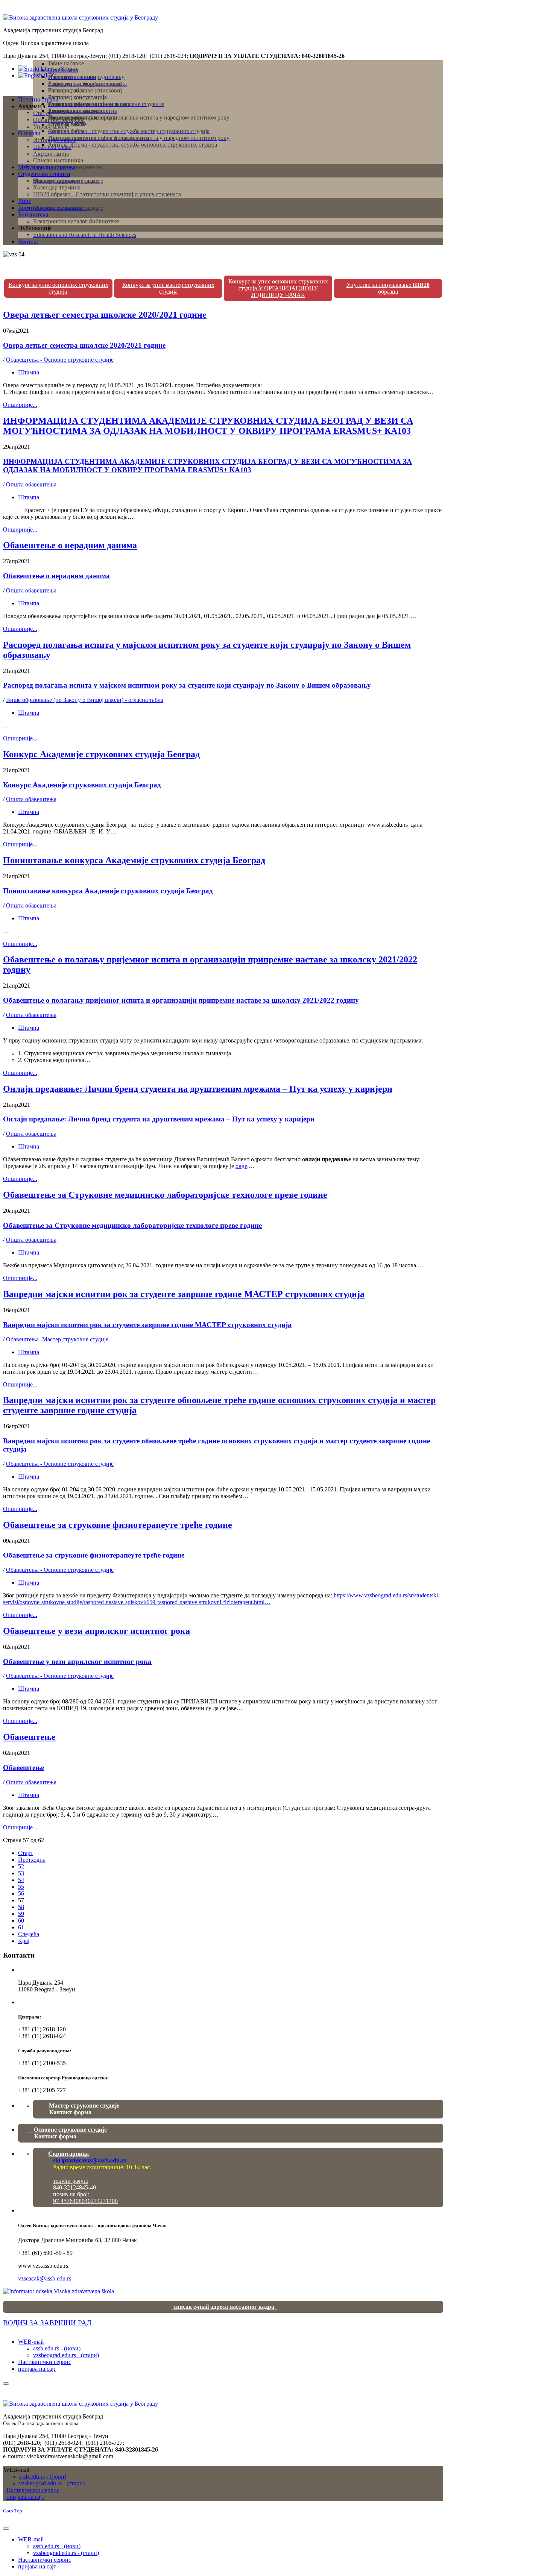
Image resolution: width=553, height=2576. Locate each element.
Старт (26, 1853)
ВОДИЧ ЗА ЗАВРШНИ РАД (47, 2323)
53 (21, 1873)
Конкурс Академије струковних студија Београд (101, 754)
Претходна (32, 1860)
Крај (24, 1941)
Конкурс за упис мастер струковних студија (168, 288)
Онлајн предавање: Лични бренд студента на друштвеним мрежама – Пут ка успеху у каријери (198, 1089)
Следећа (29, 1934)
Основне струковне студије (70, 2133)
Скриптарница (87, 2157)
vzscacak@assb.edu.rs (45, 2278)
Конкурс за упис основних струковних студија (58, 288)
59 (21, 1914)
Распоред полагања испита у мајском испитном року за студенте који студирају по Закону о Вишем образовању (187, 685)
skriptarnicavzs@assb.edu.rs (90, 2160)
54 (21, 1880)
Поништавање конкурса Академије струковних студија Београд (134, 860)
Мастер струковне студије (84, 2109)
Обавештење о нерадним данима (70, 545)
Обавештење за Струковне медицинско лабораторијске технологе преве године (165, 1195)
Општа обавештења (31, 484)
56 (21, 1893)
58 (21, 1907)
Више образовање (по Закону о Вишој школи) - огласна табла (85, 700)
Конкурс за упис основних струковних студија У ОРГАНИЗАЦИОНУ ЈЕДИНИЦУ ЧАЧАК (278, 288)
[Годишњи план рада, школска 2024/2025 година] (58, 2291)
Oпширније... (20, 405)
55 (21, 1887)
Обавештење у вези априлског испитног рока (96, 1631)
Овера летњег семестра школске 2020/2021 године (105, 315)
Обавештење (29, 1737)
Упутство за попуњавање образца (388, 288)
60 (21, 1921)
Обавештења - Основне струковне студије (60, 360)
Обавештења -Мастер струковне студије (57, 1339)
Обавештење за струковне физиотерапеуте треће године (118, 1525)
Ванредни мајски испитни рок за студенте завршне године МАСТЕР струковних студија (184, 1294)
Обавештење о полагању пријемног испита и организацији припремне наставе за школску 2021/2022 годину (181, 1000)
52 (21, 1866)
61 (21, 1927)
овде (241, 1166)
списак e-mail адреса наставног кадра (225, 2307)
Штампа (29, 372)
